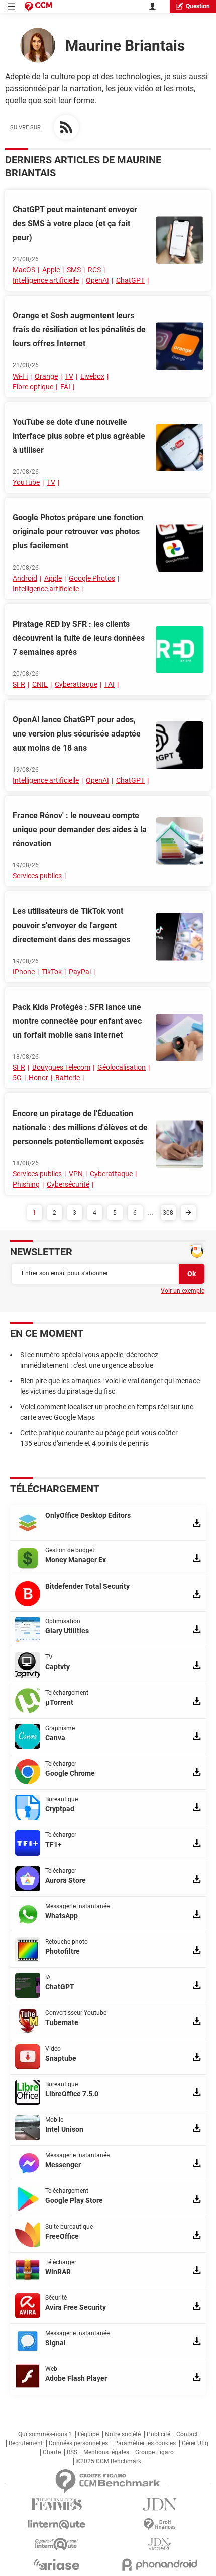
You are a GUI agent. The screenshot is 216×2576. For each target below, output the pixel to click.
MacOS (24, 270)
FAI (65, 387)
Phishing (26, 1184)
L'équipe (88, 2434)
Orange (46, 376)
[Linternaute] (57, 2525)
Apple (51, 270)
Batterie (68, 1078)
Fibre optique (33, 387)
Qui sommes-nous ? (45, 2434)
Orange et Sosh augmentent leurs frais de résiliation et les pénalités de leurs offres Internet (79, 330)
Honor (38, 1078)
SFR (19, 684)
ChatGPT (130, 280)
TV (69, 376)
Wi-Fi (20, 376)
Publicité (158, 2434)
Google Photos (92, 578)
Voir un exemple (183, 1291)
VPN (76, 1174)
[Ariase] (57, 2564)
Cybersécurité (68, 1184)
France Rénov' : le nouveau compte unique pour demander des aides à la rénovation (80, 830)
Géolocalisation (122, 1067)
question (198, 6)
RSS (72, 2452)
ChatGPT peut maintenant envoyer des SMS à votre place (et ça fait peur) (75, 223)
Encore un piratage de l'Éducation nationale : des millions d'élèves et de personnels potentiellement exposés (80, 1127)
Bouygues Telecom (61, 1067)
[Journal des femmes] (57, 2505)
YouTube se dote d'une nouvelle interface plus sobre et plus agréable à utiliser (79, 436)
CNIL (40, 684)
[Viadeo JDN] (159, 2545)
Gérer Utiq (195, 2443)
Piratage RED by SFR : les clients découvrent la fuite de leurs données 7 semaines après (79, 638)
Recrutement (26, 2443)
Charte (52, 2452)
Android (25, 578)
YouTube (26, 482)
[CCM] (38, 6)
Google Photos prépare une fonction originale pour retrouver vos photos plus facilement (78, 532)
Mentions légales (106, 2452)
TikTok (52, 972)
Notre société (123, 2434)
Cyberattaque (76, 684)
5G (17, 1078)
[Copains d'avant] (57, 2544)
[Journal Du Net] (159, 2505)
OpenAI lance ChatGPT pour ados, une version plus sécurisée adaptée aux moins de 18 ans (77, 734)
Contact (187, 2434)
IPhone (24, 972)
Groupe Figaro (154, 2452)
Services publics (37, 876)
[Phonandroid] (159, 2565)
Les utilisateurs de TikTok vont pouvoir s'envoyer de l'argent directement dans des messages (71, 925)
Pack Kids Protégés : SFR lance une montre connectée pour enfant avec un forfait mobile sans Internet (77, 1021)
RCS (94, 270)
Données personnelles (78, 2443)
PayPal (80, 972)
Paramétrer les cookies (145, 2443)
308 (168, 1213)
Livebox (92, 376)
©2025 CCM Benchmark (109, 2461)
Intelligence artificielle (46, 280)
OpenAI (97, 280)
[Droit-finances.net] (159, 2525)
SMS (74, 270)
